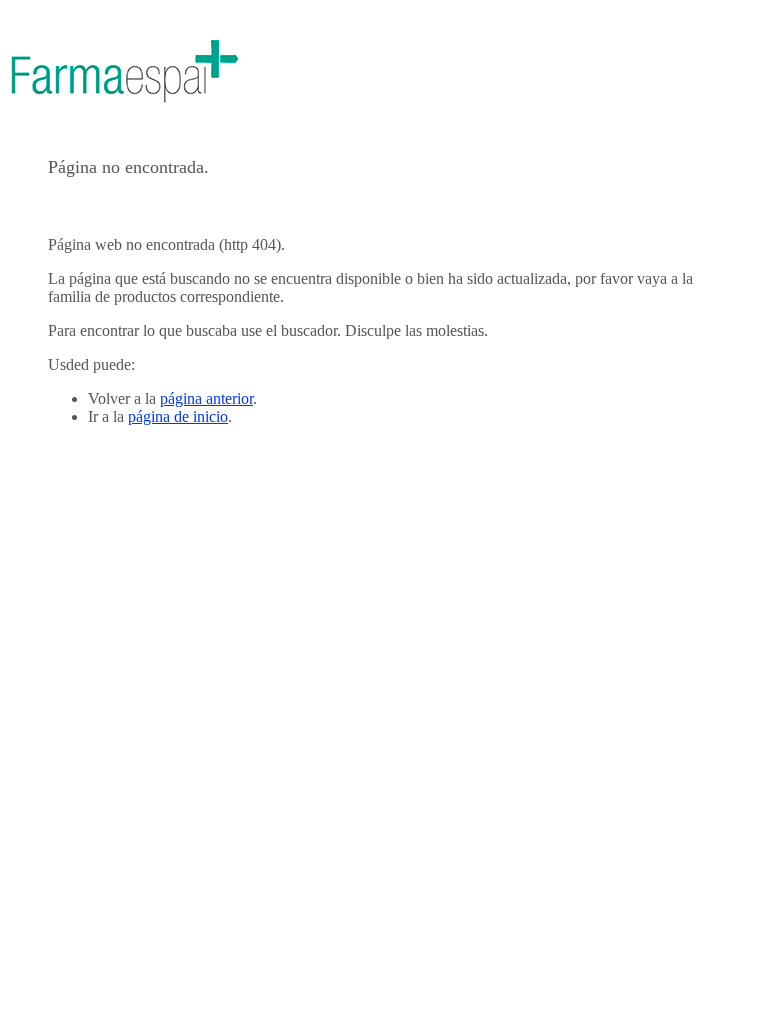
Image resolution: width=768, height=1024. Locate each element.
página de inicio (178, 416)
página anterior (206, 398)
